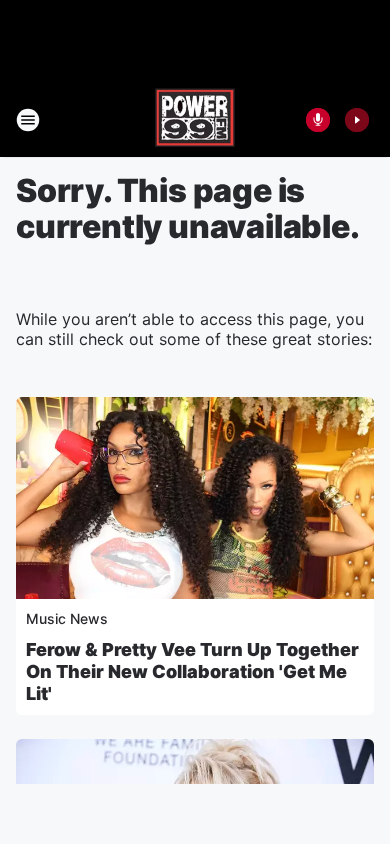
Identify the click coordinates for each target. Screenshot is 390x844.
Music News (67, 618)
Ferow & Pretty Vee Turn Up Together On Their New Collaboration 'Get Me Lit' (192, 671)
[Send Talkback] (318, 120)
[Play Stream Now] (357, 120)
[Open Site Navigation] (28, 120)
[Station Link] (195, 120)
